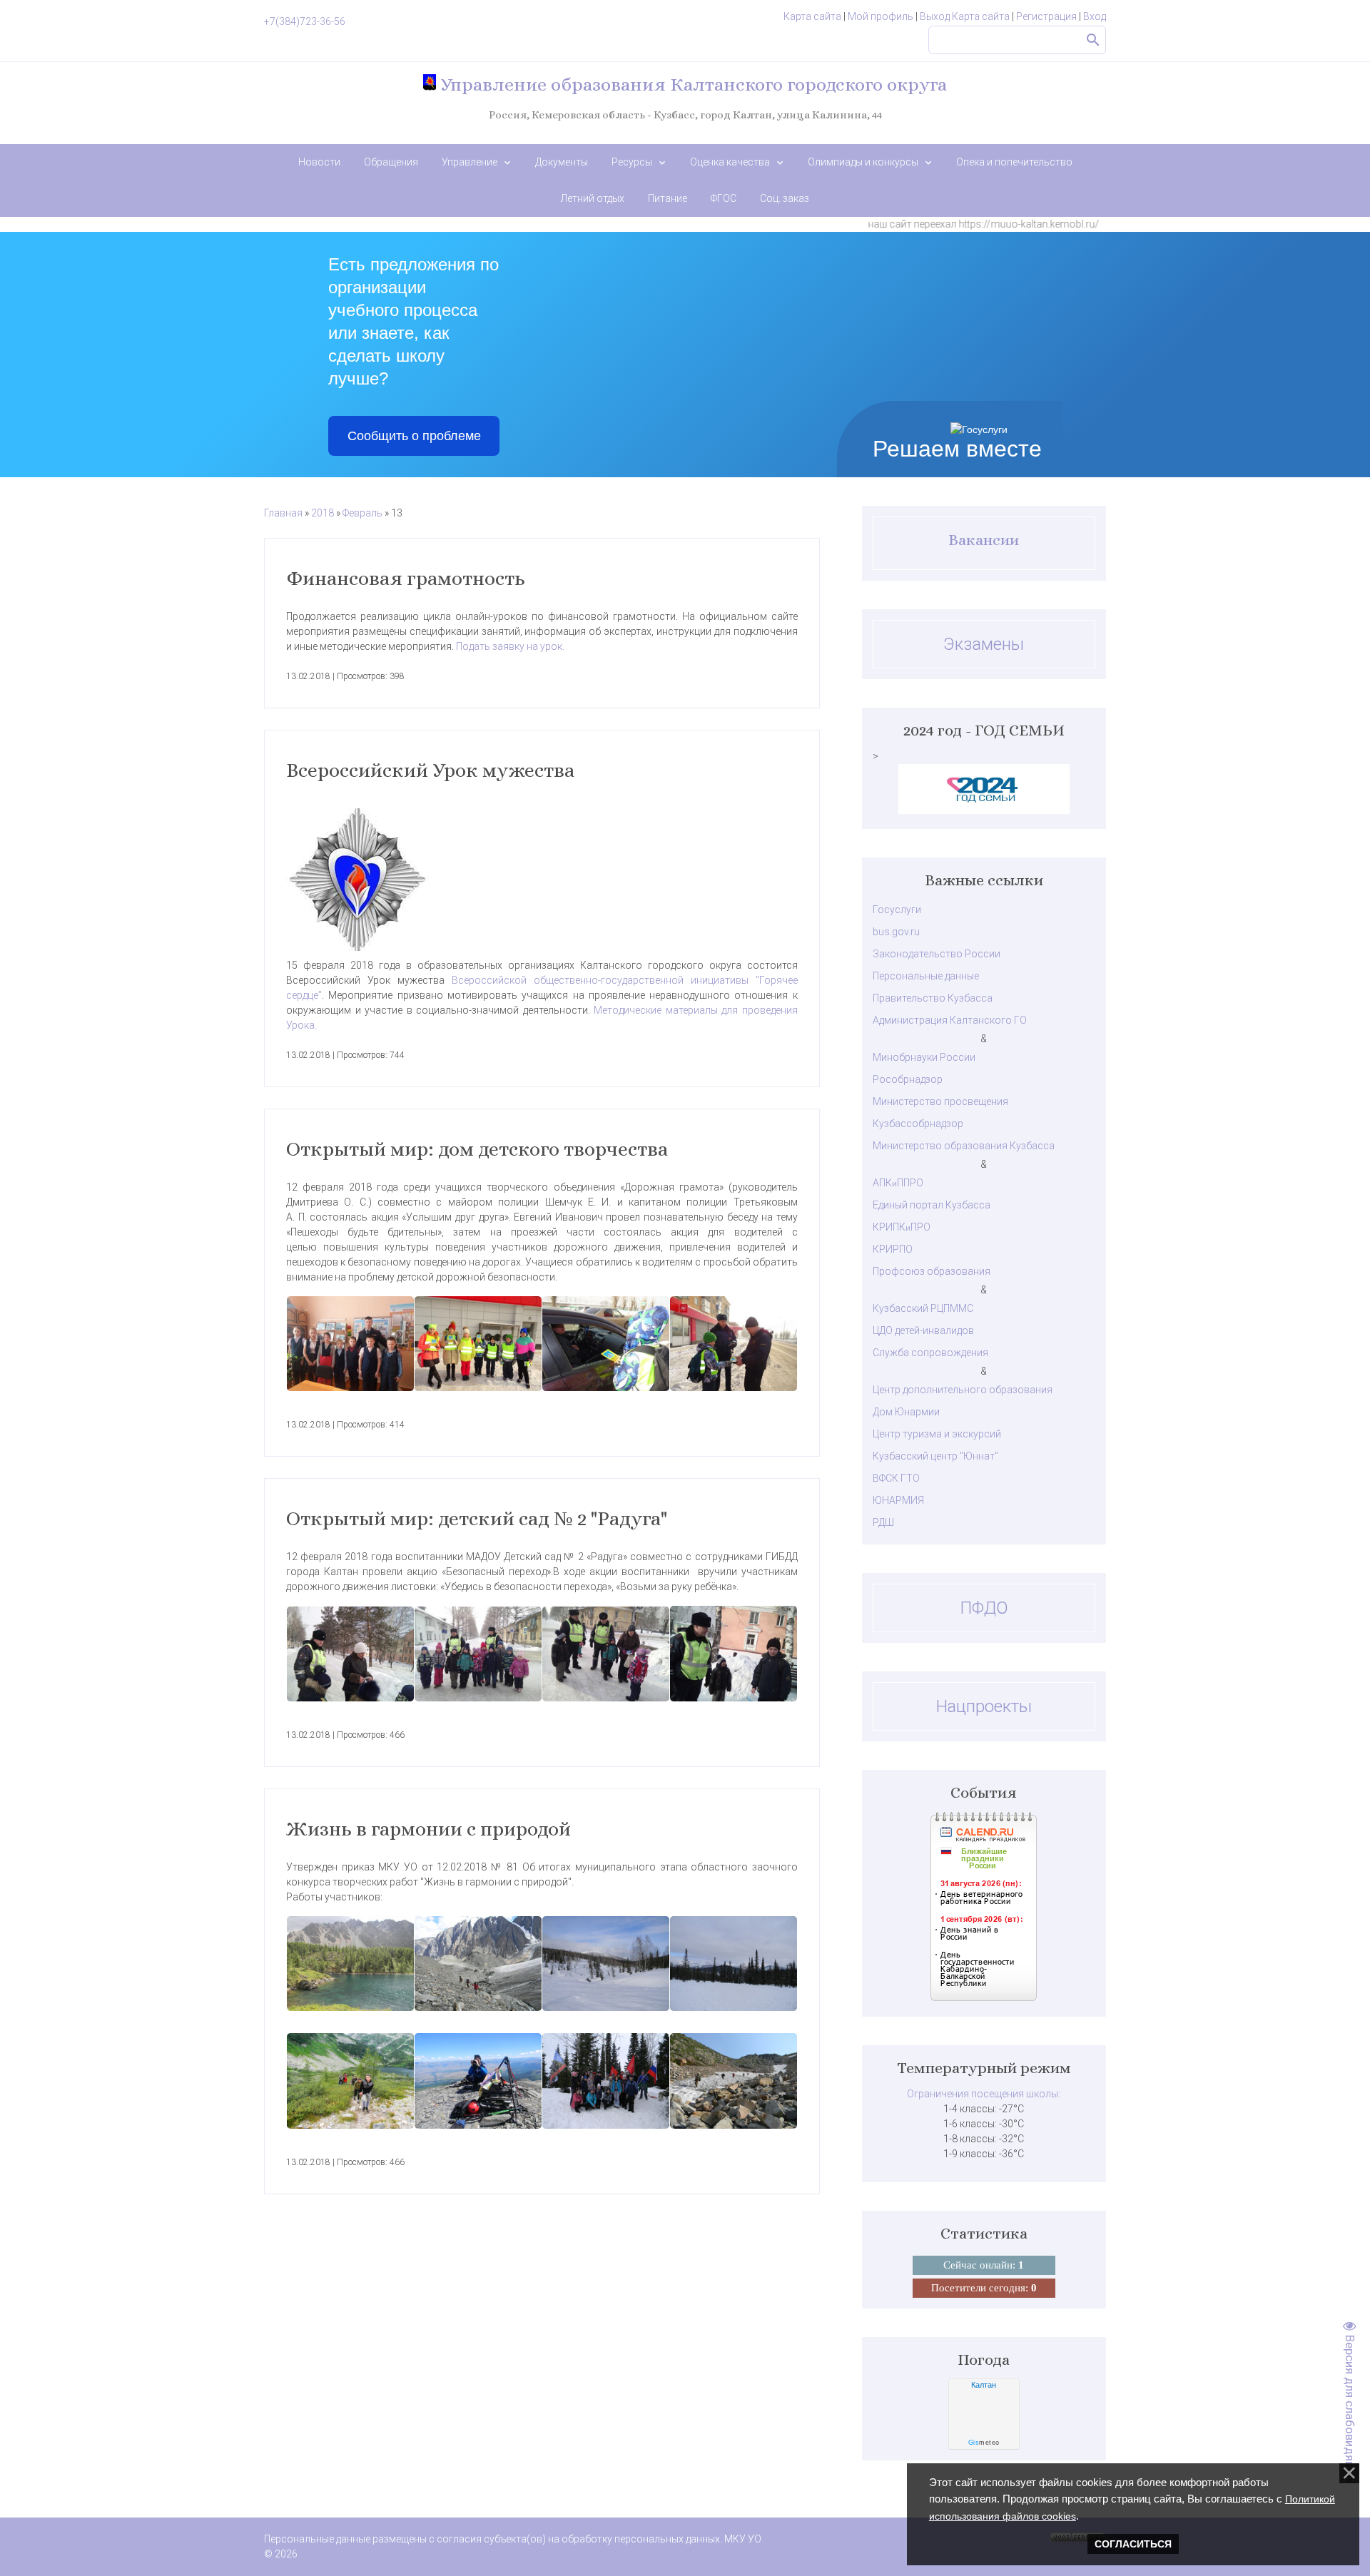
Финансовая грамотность (406, 579)
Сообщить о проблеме (414, 436)
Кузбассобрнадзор (918, 1124)
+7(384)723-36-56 (305, 21)
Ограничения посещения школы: (984, 2094)
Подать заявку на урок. (510, 646)
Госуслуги (897, 910)
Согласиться (1133, 2544)
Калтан (984, 2385)
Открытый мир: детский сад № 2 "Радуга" (477, 1519)
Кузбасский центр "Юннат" (935, 1456)
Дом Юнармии (906, 1412)
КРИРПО (893, 1249)
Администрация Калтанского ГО (950, 1020)
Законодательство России (937, 954)
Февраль (362, 513)
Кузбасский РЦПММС (923, 1308)
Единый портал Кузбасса (932, 1205)
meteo (984, 2443)
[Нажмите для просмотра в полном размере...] (350, 1344)
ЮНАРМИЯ (898, 1500)
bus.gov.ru (896, 932)
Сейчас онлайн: (984, 2265)
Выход (935, 16)
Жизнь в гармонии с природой (428, 1829)
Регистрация (1046, 16)
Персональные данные (926, 976)
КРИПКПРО (902, 1227)
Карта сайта (812, 16)
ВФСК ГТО (896, 1478)
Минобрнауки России (924, 1057)
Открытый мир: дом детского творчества (477, 1149)
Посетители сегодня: (984, 2288)
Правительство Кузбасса (933, 998)
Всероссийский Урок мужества (430, 770)
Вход (1095, 16)
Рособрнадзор (908, 1079)
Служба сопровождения (930, 1353)
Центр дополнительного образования (963, 1390)
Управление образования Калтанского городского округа (691, 84)
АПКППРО (898, 1183)
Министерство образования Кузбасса (964, 1146)
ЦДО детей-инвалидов (923, 1330)
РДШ (883, 1522)
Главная (283, 513)
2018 (323, 513)
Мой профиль (881, 16)
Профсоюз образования (932, 1271)
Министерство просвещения (940, 1101)
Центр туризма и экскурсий (937, 1434)
